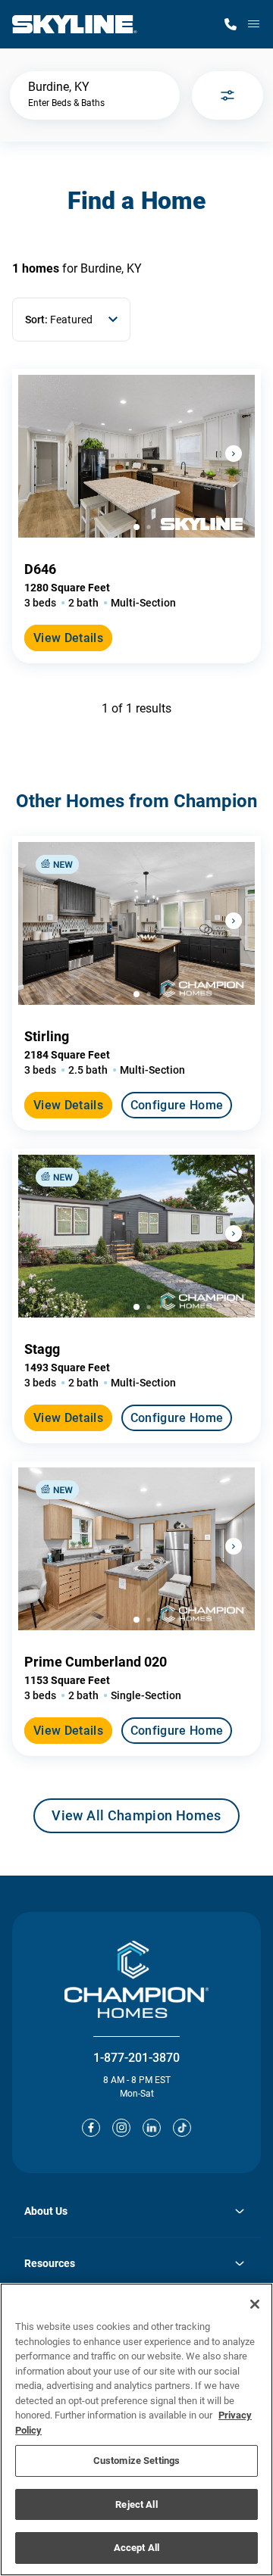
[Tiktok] (182, 2128)
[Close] (255, 2304)
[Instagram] (121, 2128)
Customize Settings (136, 2461)
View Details (68, 638)
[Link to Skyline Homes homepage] (75, 24)
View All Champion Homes (136, 1820)
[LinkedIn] (152, 2128)
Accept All (136, 2548)
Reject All (136, 2504)
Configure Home (177, 1105)
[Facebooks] (91, 2128)
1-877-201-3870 (136, 2058)
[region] (136, 2429)
